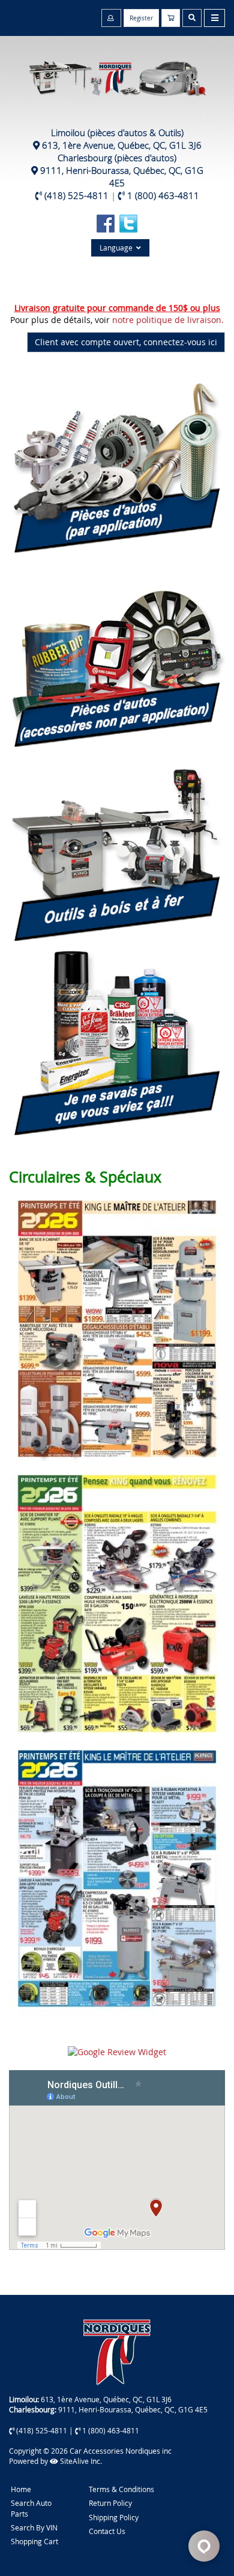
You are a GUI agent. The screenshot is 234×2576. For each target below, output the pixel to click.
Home (21, 2489)
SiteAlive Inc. (80, 2461)
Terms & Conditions (121, 2489)
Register (141, 18)
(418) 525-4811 (76, 195)
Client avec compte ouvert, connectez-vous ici (126, 342)
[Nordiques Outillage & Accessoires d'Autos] (117, 72)
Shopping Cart (34, 2541)
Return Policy (110, 2503)
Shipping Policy (114, 2517)
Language (118, 248)
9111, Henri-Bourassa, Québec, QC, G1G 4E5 (122, 177)
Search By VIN (34, 2527)
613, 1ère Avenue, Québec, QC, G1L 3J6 (122, 145)
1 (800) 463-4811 (163, 195)
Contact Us (107, 2531)
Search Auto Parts (31, 2508)
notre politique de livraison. (168, 320)
